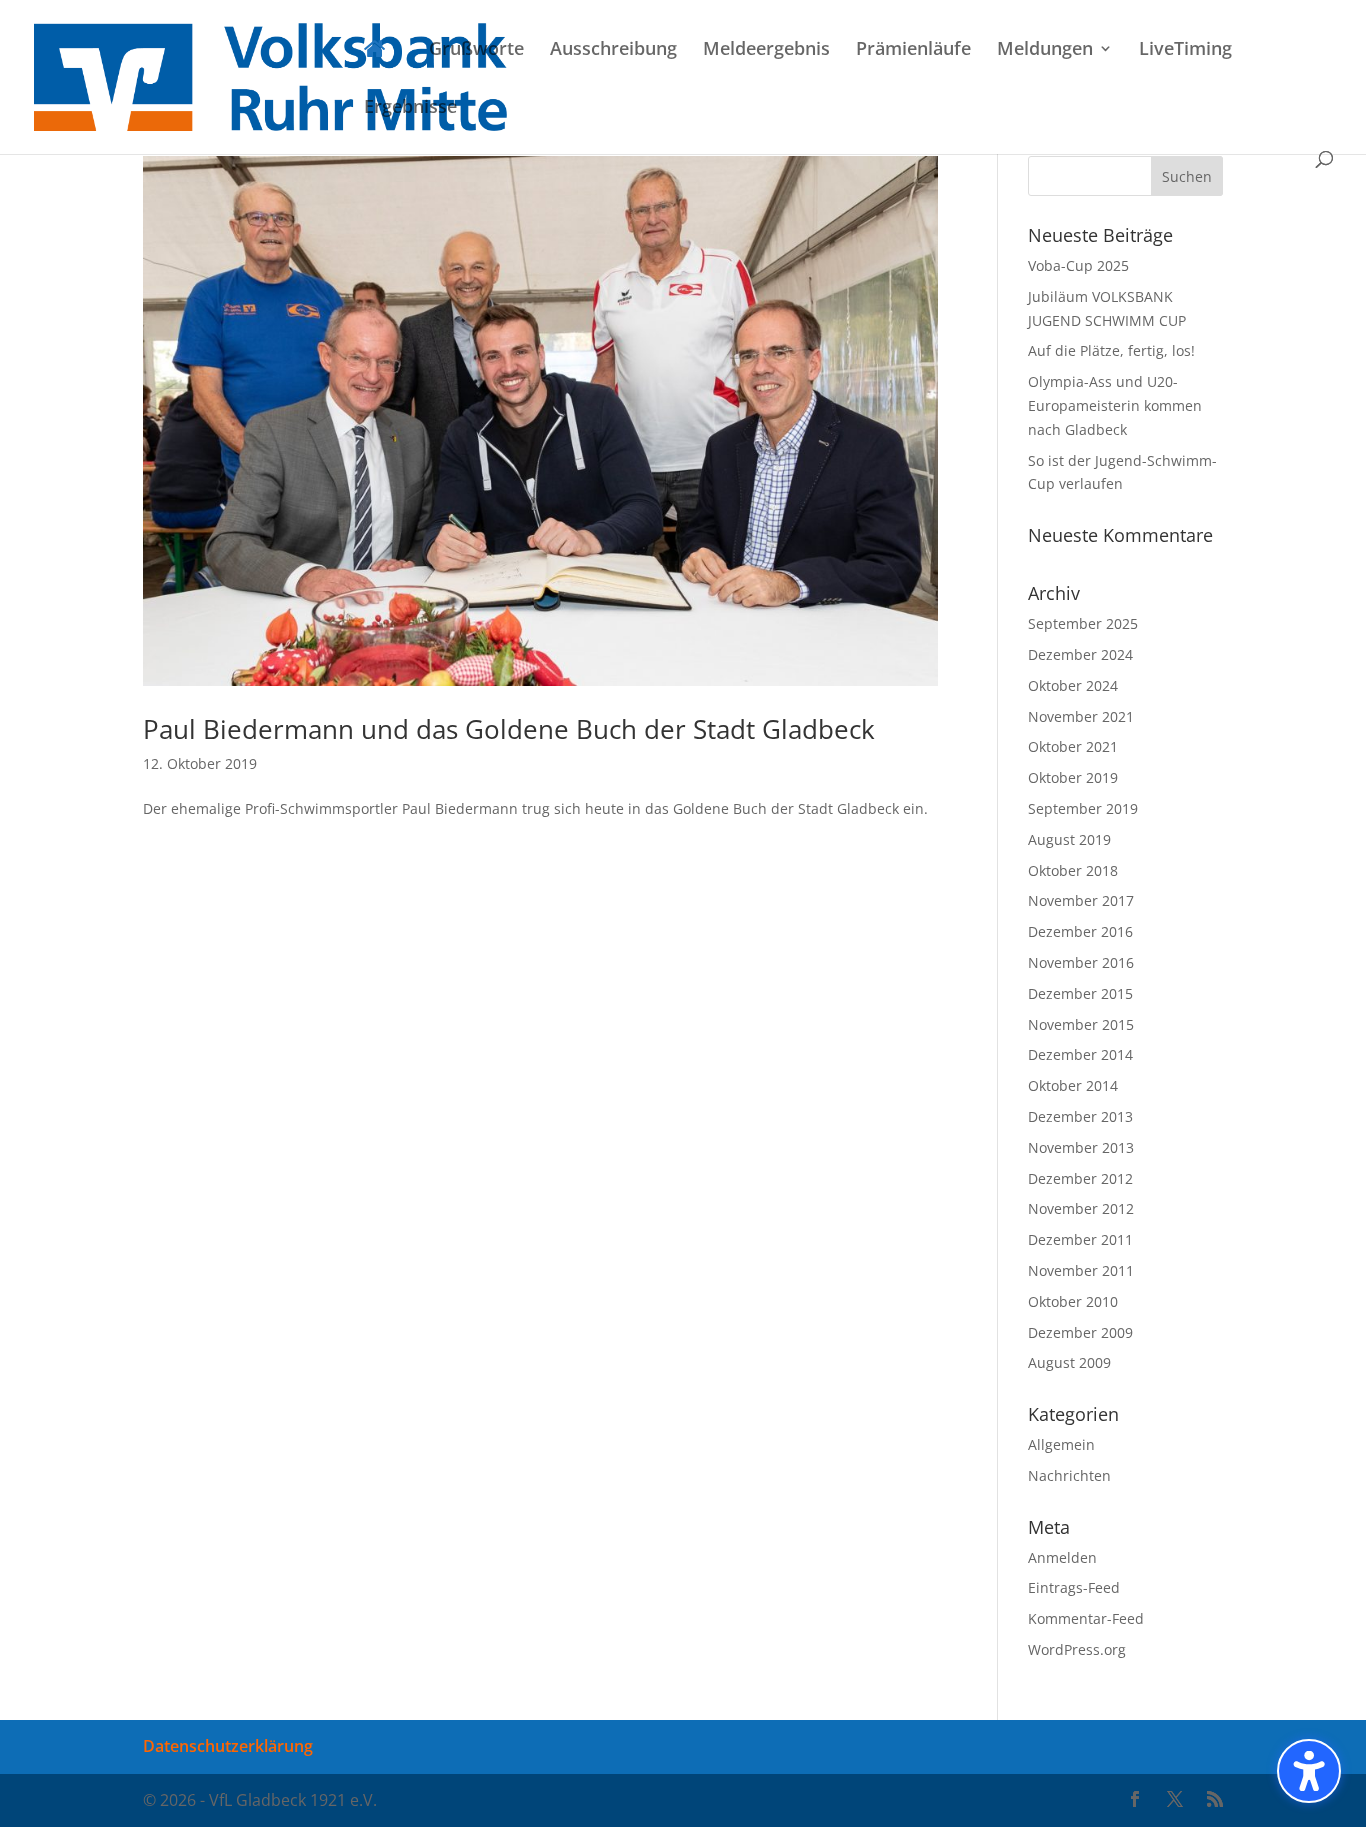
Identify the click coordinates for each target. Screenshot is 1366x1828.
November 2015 (1081, 1024)
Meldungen (1045, 50)
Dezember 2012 (1080, 1178)
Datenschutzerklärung (228, 1746)
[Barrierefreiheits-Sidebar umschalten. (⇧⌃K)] (1309, 1771)
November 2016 (1081, 962)
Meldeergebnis (766, 50)
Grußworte (476, 50)
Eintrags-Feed (1074, 1587)
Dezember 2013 (1080, 1116)
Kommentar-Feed (1086, 1618)
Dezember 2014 (1080, 1054)
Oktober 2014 (1073, 1085)
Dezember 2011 (1080, 1239)
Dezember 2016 (1080, 931)
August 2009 (1069, 1362)
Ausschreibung (613, 50)
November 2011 (1081, 1270)
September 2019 (1083, 808)
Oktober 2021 (1073, 746)
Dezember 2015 (1080, 993)
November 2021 (1081, 716)
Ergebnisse (410, 108)
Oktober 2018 (1073, 870)
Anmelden (1062, 1557)
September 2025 (1083, 623)
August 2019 (1069, 839)
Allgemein (1061, 1444)
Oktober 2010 (1073, 1301)
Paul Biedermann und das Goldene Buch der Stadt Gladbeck (509, 729)
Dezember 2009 (1080, 1332)
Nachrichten (1069, 1475)
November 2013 (1081, 1147)
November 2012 (1081, 1208)
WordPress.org (1077, 1649)
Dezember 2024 (1080, 654)
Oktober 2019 (1073, 777)
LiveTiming (1185, 50)
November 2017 (1081, 900)
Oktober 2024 (1073, 685)
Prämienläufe (913, 50)
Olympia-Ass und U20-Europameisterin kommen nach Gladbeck (1115, 405)
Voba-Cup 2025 (1078, 265)
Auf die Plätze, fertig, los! (1111, 350)
